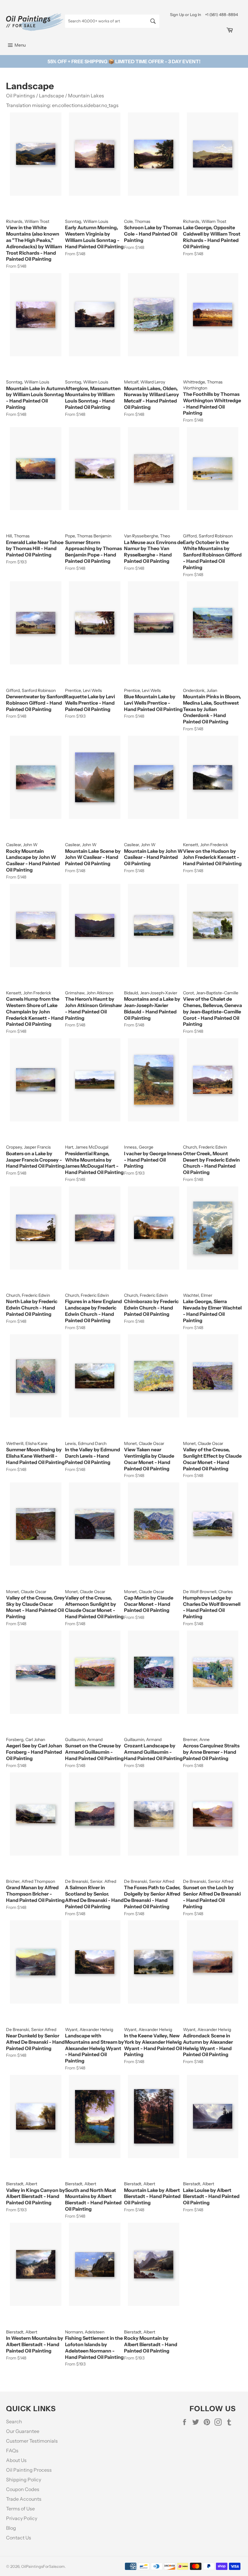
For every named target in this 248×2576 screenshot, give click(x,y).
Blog (11, 2528)
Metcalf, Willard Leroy (145, 382)
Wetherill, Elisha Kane (27, 1443)
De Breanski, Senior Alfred (149, 1881)
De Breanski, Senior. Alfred (91, 1881)
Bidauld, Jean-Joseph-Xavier (151, 993)
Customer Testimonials (32, 2441)
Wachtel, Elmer (198, 1295)
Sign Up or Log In (186, 15)
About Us (16, 2460)
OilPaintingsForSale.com (43, 2566)
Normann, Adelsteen (85, 2332)
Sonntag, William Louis (87, 221)
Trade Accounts (24, 2499)
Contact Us (19, 2538)
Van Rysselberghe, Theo (147, 536)
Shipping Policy (24, 2480)
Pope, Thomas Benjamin (88, 536)
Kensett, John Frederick (206, 845)
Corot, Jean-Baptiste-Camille (211, 993)
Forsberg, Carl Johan (26, 1740)
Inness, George (139, 1147)
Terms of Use (20, 2509)
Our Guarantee (23, 2431)
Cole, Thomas (137, 221)
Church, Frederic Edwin (205, 1147)
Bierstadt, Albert (22, 2184)
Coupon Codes (23, 2489)
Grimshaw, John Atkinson (89, 993)
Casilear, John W (22, 845)
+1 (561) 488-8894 (222, 15)
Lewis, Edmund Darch (86, 1443)
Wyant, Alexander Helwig (89, 2030)
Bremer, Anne (196, 1740)
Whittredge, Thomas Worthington (203, 385)
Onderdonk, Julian (200, 690)
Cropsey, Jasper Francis (28, 1147)
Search (14, 2421)
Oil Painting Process (29, 2470)
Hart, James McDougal (87, 1147)
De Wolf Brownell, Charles (208, 1592)
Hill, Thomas (18, 536)
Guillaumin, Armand (84, 1740)
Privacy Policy (22, 2518)
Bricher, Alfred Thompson (31, 1881)
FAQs (12, 2450)
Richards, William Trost (28, 221)
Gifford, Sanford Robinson (208, 536)
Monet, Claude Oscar (144, 1443)
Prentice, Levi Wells (83, 690)
